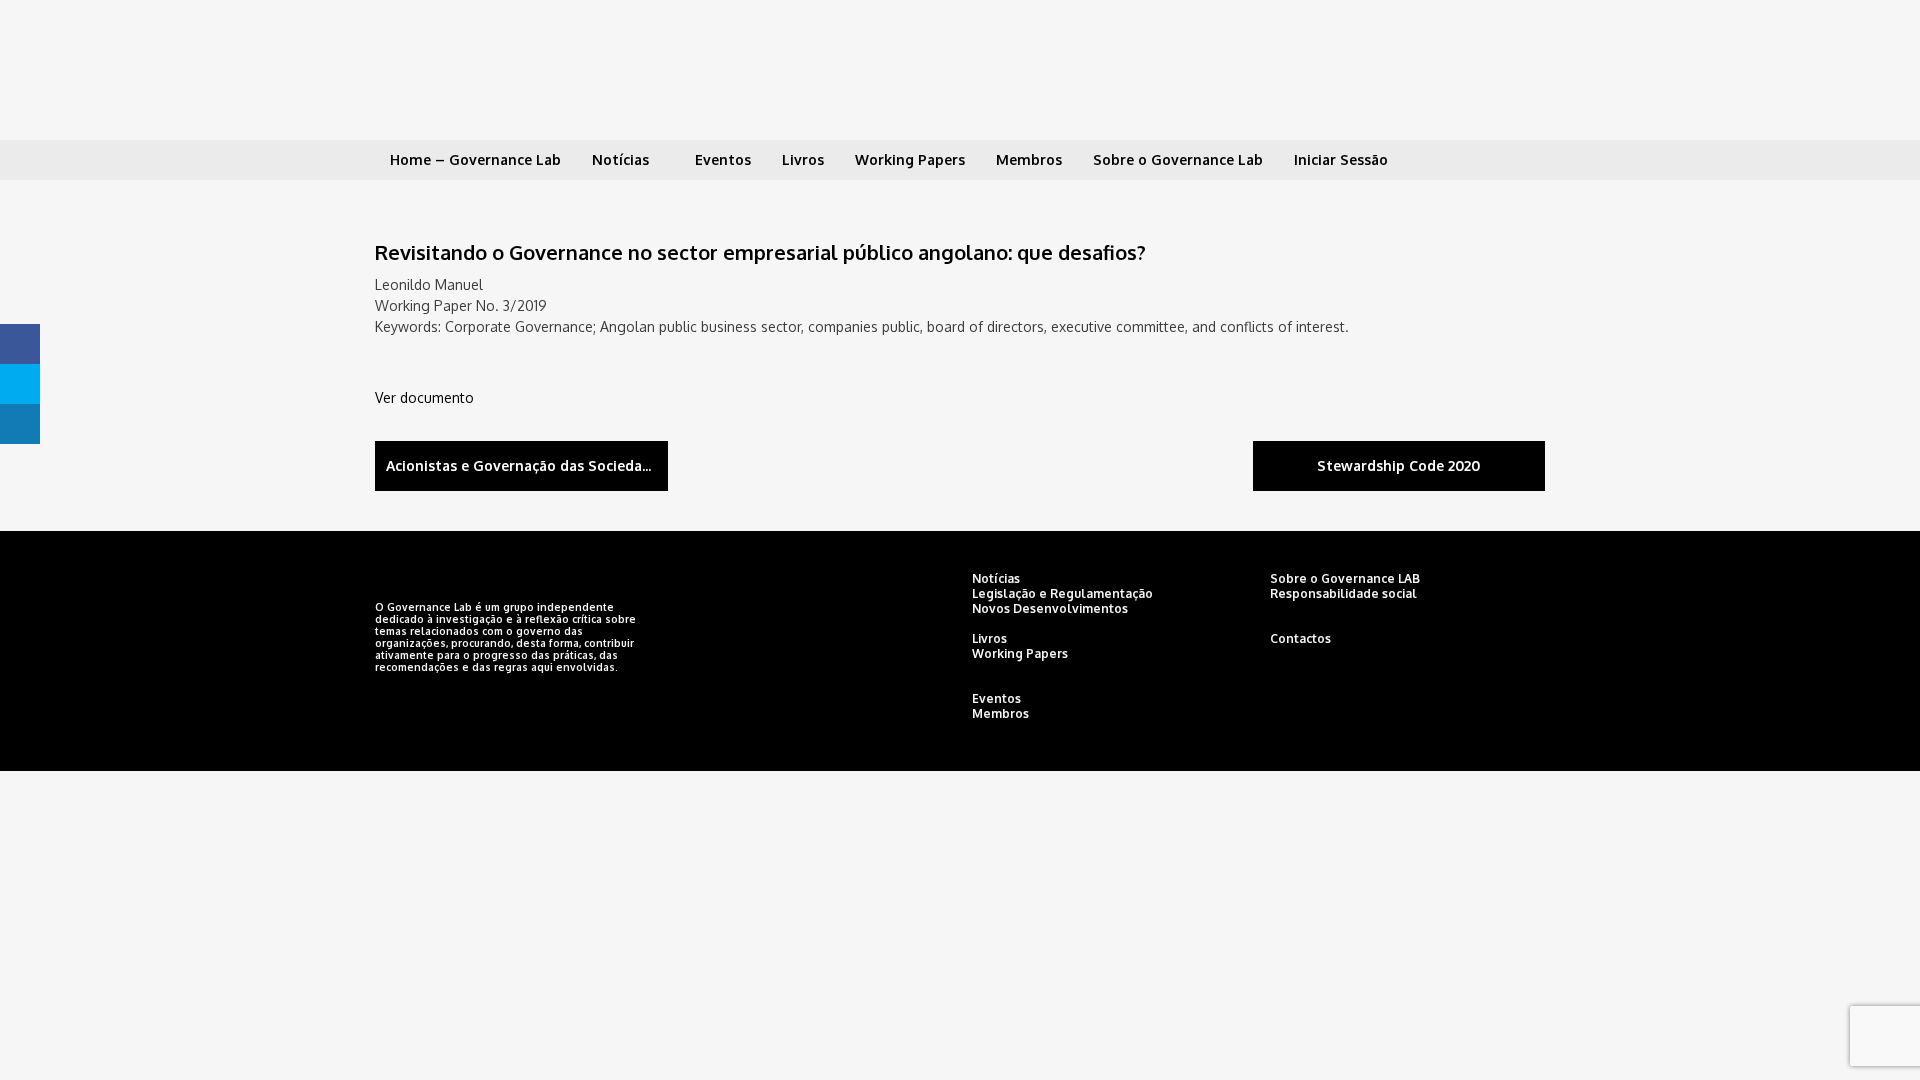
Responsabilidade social (1343, 593)
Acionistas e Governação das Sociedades (526, 465)
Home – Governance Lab (475, 159)
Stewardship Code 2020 (1398, 465)
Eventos (723, 159)
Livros (803, 159)
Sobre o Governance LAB (1345, 578)
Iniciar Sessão (1341, 159)
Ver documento (424, 397)
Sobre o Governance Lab (1178, 159)
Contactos (1300, 638)
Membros (1029, 159)
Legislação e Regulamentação (1062, 593)
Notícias (620, 159)
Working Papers (910, 159)
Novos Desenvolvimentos (1050, 608)
